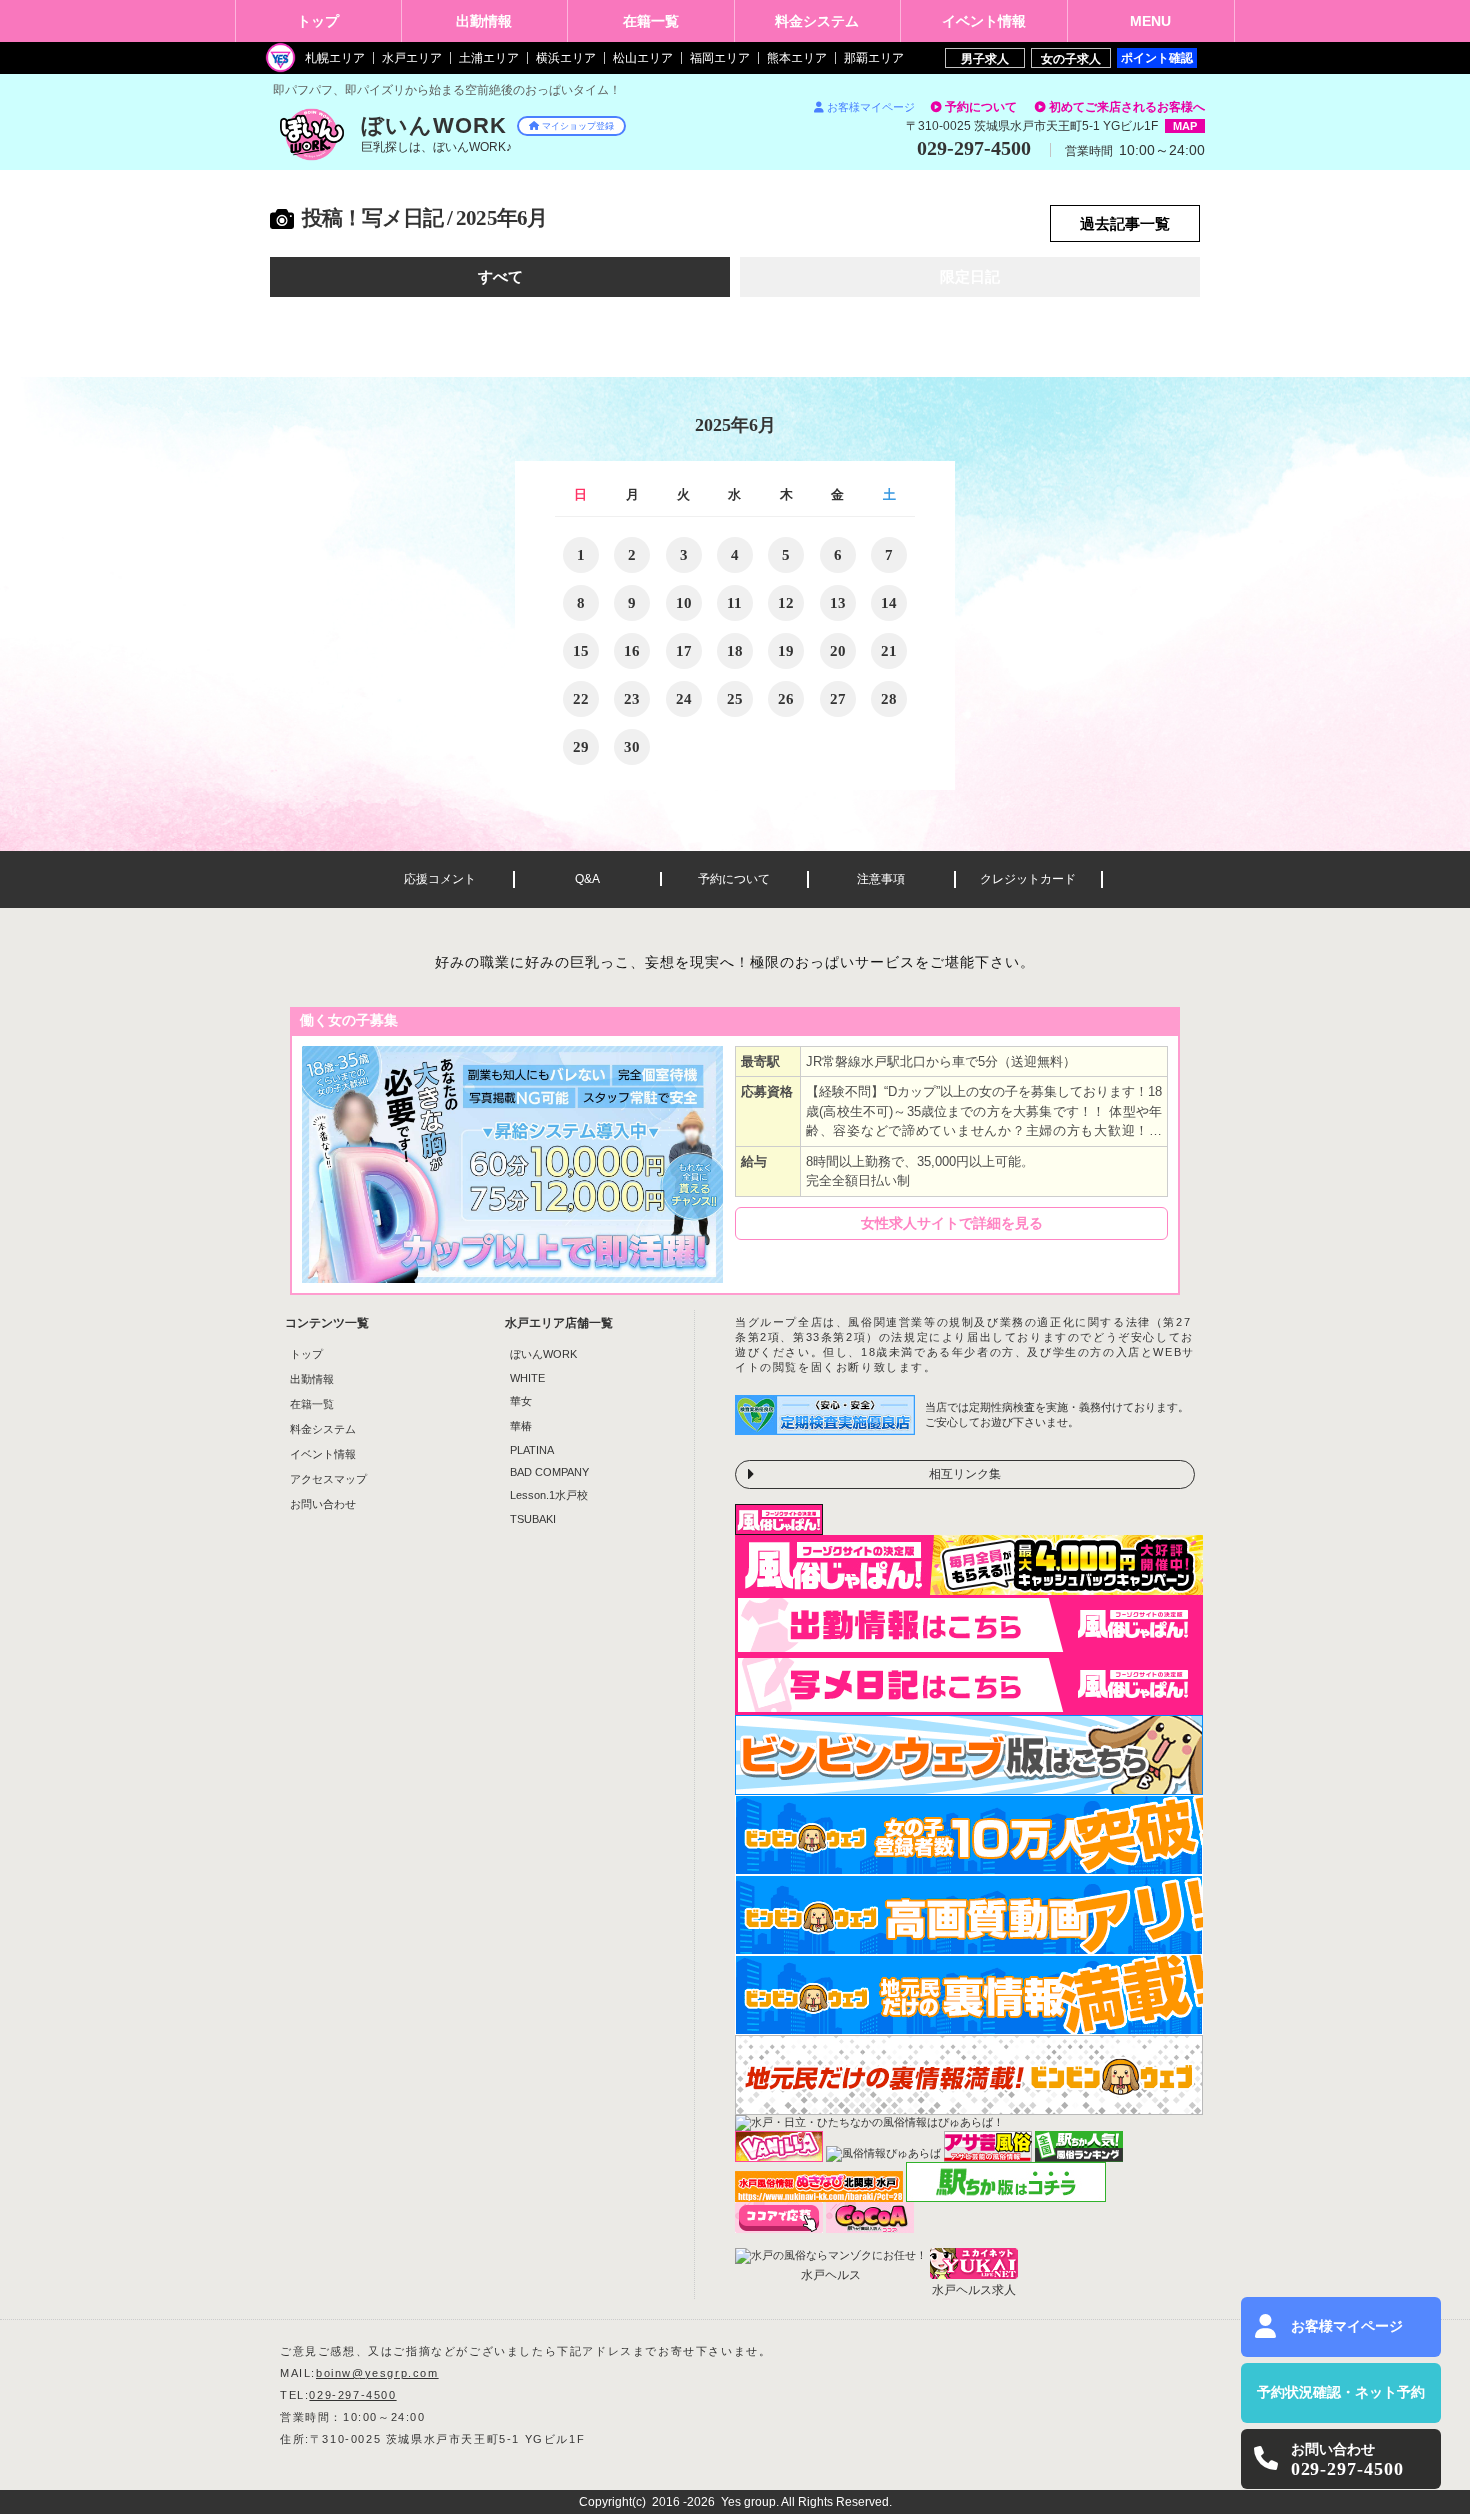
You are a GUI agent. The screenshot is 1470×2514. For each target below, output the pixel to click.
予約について (981, 107)
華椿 (521, 1426)
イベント (984, 21)
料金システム (323, 1429)
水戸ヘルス (831, 2275)
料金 (817, 21)
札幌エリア (335, 58)
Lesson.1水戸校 (549, 1495)
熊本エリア (797, 58)
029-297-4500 (352, 2395)
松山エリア (643, 58)
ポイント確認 (1157, 57)
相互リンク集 (965, 1474)
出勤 (484, 21)
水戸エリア (412, 58)
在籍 (651, 21)
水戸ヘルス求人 (974, 2290)
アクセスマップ (328, 1479)
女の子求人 (1071, 58)
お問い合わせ (323, 1504)
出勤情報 (312, 1379)
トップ (318, 21)
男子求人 (985, 58)
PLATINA (532, 1450)
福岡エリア (720, 58)
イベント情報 (323, 1454)
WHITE (527, 1378)
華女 (521, 1401)
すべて (500, 277)
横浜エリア (566, 58)
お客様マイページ (871, 107)
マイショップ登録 (578, 126)
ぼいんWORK (543, 1354)
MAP (1185, 126)
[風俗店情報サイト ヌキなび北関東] (819, 2196)
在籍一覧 (312, 1404)
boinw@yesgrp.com (377, 2373)
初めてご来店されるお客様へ (1127, 107)
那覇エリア (874, 58)
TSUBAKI (533, 1519)
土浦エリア (489, 58)
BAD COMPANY (549, 1472)
